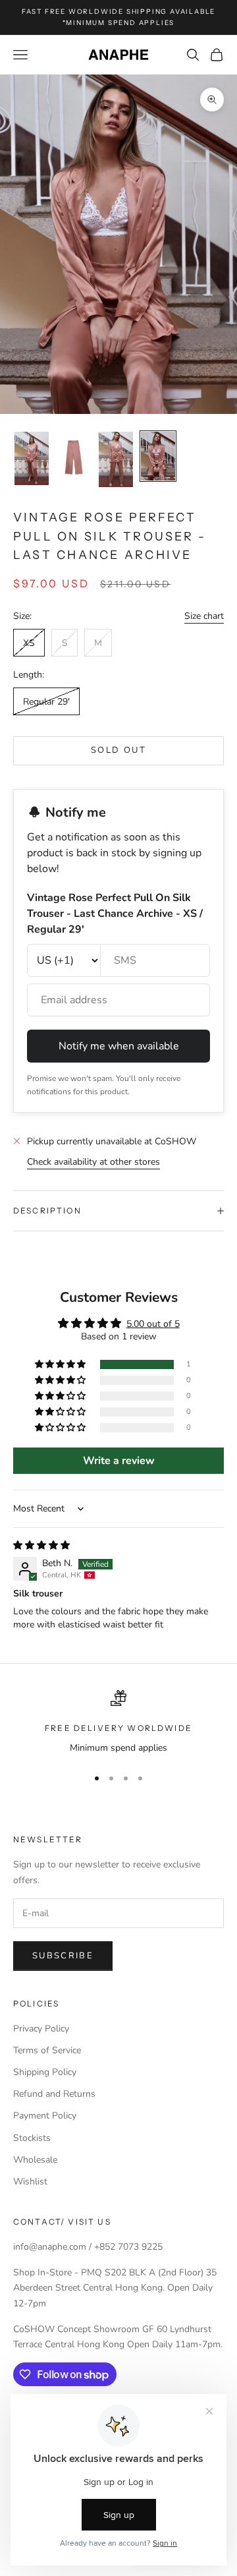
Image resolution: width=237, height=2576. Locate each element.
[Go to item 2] (74, 457)
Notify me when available (119, 1046)
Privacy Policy (41, 2029)
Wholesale (35, 2160)
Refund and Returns (54, 2094)
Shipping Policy (45, 2072)
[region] (118, 1723)
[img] (41, 1545)
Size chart (204, 616)
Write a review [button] (119, 1461)
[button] (61, 1365)
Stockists (32, 2138)
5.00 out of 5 (153, 1324)
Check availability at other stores (93, 1162)
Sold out (118, 750)
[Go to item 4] (158, 456)
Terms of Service (47, 2050)
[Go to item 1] (32, 458)
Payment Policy (45, 2116)
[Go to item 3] (116, 459)
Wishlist (30, 2181)
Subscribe (63, 1956)
